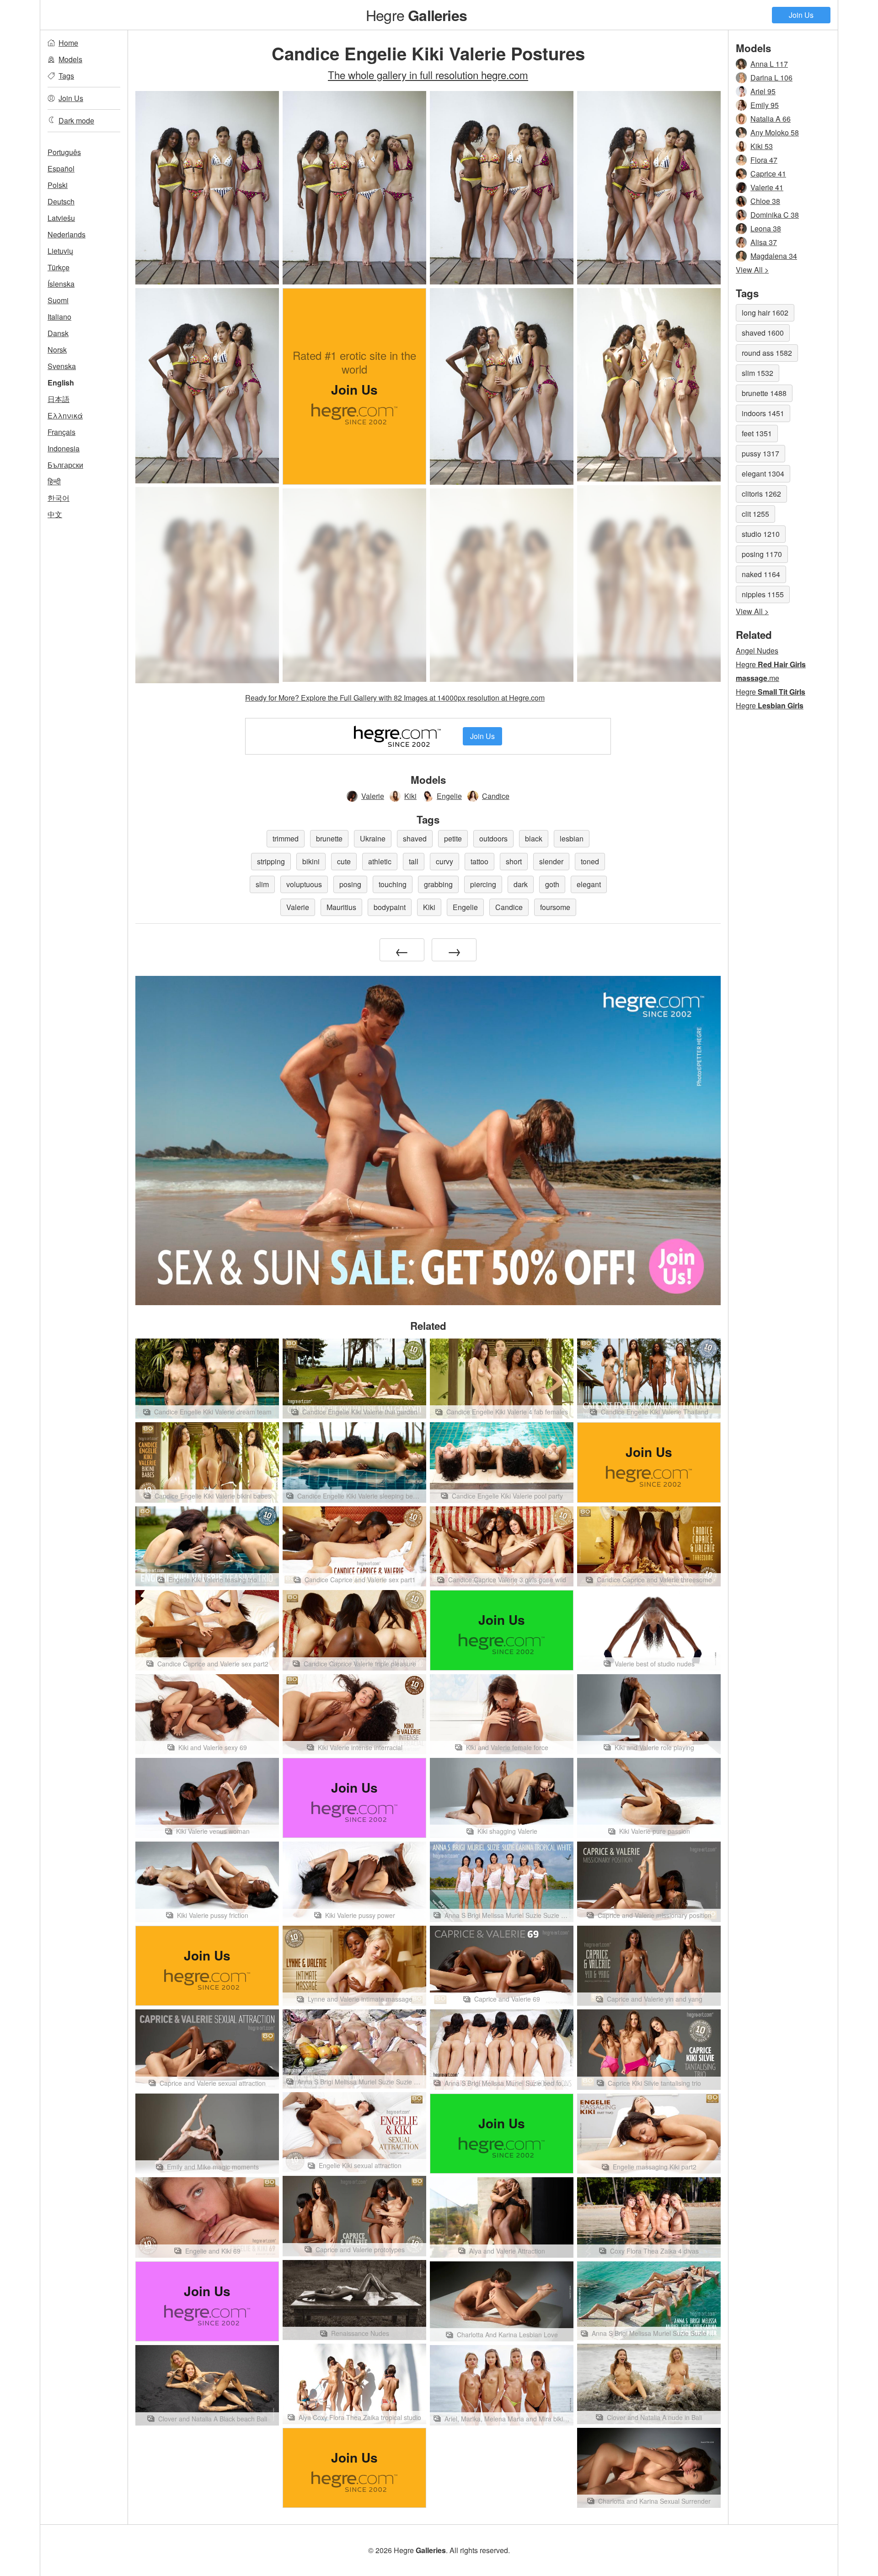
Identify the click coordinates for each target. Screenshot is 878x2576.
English (61, 383)
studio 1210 (761, 534)
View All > (752, 270)
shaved (415, 838)
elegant (589, 884)
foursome (555, 907)
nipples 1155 (763, 594)
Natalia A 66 (771, 119)
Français (62, 432)
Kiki (410, 796)
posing (350, 884)
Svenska (62, 366)
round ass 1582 (767, 353)
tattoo (479, 861)
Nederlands (67, 234)
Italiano (59, 317)
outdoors (493, 838)
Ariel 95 (763, 91)
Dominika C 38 (775, 215)
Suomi (58, 300)
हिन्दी (54, 481)
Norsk (57, 350)
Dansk (58, 333)
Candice (496, 796)
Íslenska (61, 284)
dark (521, 884)
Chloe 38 (765, 201)
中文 (55, 514)
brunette (329, 838)
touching (393, 884)
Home (68, 43)
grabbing (438, 884)
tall (414, 861)
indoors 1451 (763, 413)
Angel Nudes (757, 651)
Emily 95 (765, 105)
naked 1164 (761, 574)
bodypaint (390, 907)
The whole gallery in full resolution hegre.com (428, 75)
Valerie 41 (767, 187)
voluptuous (304, 884)
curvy (444, 861)
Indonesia (64, 448)
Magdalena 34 (774, 256)
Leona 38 (766, 228)
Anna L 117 (769, 64)
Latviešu (61, 218)
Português (64, 152)
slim (262, 884)
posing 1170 (762, 554)
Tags (66, 76)
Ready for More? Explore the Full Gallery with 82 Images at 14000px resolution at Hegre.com (395, 698)
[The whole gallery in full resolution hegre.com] (649, 584)
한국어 (59, 498)
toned (590, 861)
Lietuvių (60, 251)
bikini (311, 861)
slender (551, 861)
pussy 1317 (760, 453)
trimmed (286, 838)
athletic (380, 861)
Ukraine (373, 838)
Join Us (801, 15)
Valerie (373, 796)
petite (453, 838)
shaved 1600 (763, 333)
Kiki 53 (762, 146)
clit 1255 (755, 514)
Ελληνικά (65, 415)
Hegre (416, 15)
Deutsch (61, 201)
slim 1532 (758, 373)
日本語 (59, 399)
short (514, 861)
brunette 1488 (764, 393)
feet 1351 (757, 433)
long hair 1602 (765, 313)
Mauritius (341, 907)
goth (552, 884)
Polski (58, 185)
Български (65, 465)
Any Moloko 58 (775, 132)
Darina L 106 (771, 78)
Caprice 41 (768, 174)
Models (70, 59)
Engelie (449, 796)
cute (344, 861)
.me (758, 678)
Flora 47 (764, 160)
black (534, 838)
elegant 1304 (763, 474)
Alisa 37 (764, 242)
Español (61, 169)
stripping (271, 861)
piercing (483, 884)
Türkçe (59, 267)
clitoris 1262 (761, 494)
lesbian (572, 838)
